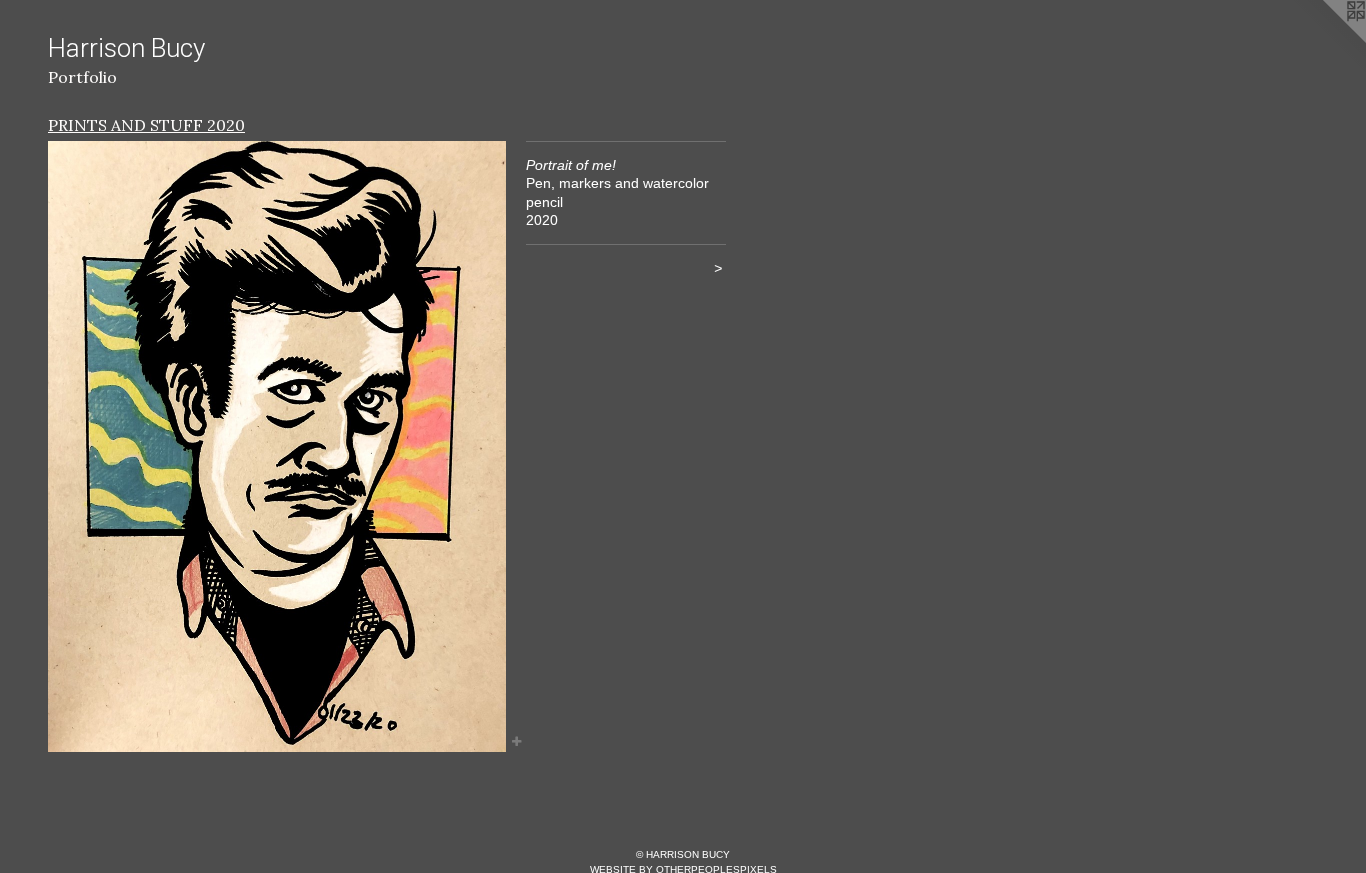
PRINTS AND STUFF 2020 (146, 125)
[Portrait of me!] (277, 446)
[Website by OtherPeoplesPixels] (1326, 40)
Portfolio (82, 77)
